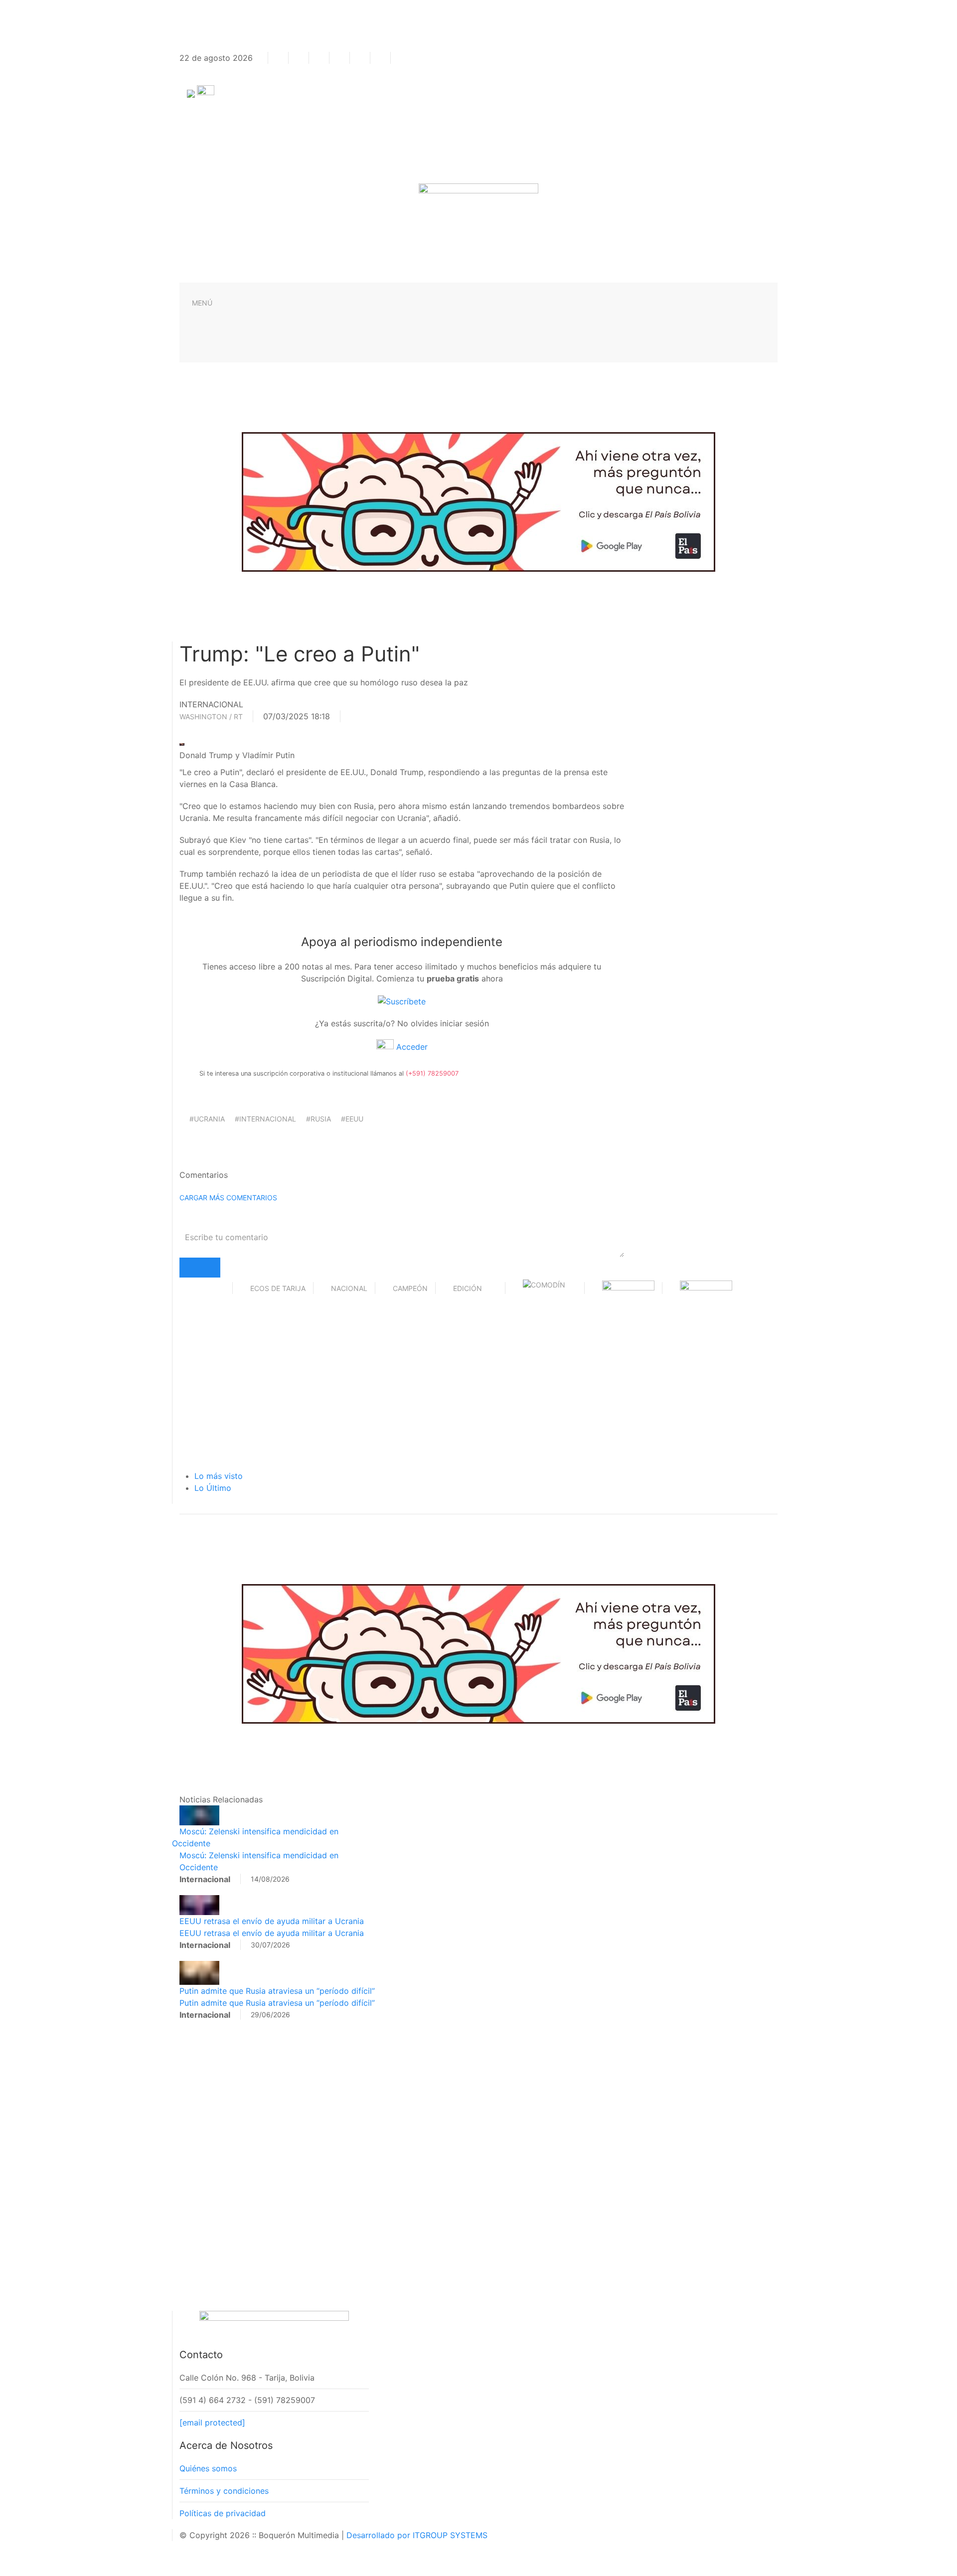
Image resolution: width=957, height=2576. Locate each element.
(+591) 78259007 (432, 1073)
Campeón (410, 1288)
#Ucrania (207, 1119)
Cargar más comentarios (228, 1198)
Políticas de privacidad (223, 2513)
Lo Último (213, 1488)
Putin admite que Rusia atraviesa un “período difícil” (277, 1991)
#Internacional (265, 1119)
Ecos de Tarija (278, 1288)
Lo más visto (219, 1476)
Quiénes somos (208, 2468)
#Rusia (319, 1119)
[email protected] (212, 2422)
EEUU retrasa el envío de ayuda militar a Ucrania (272, 1921)
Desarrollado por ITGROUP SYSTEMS (417, 2535)
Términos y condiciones (224, 2491)
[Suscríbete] (402, 1000)
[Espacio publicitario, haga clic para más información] (478, 501)
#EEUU (352, 1119)
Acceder (411, 1047)
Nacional (349, 1288)
